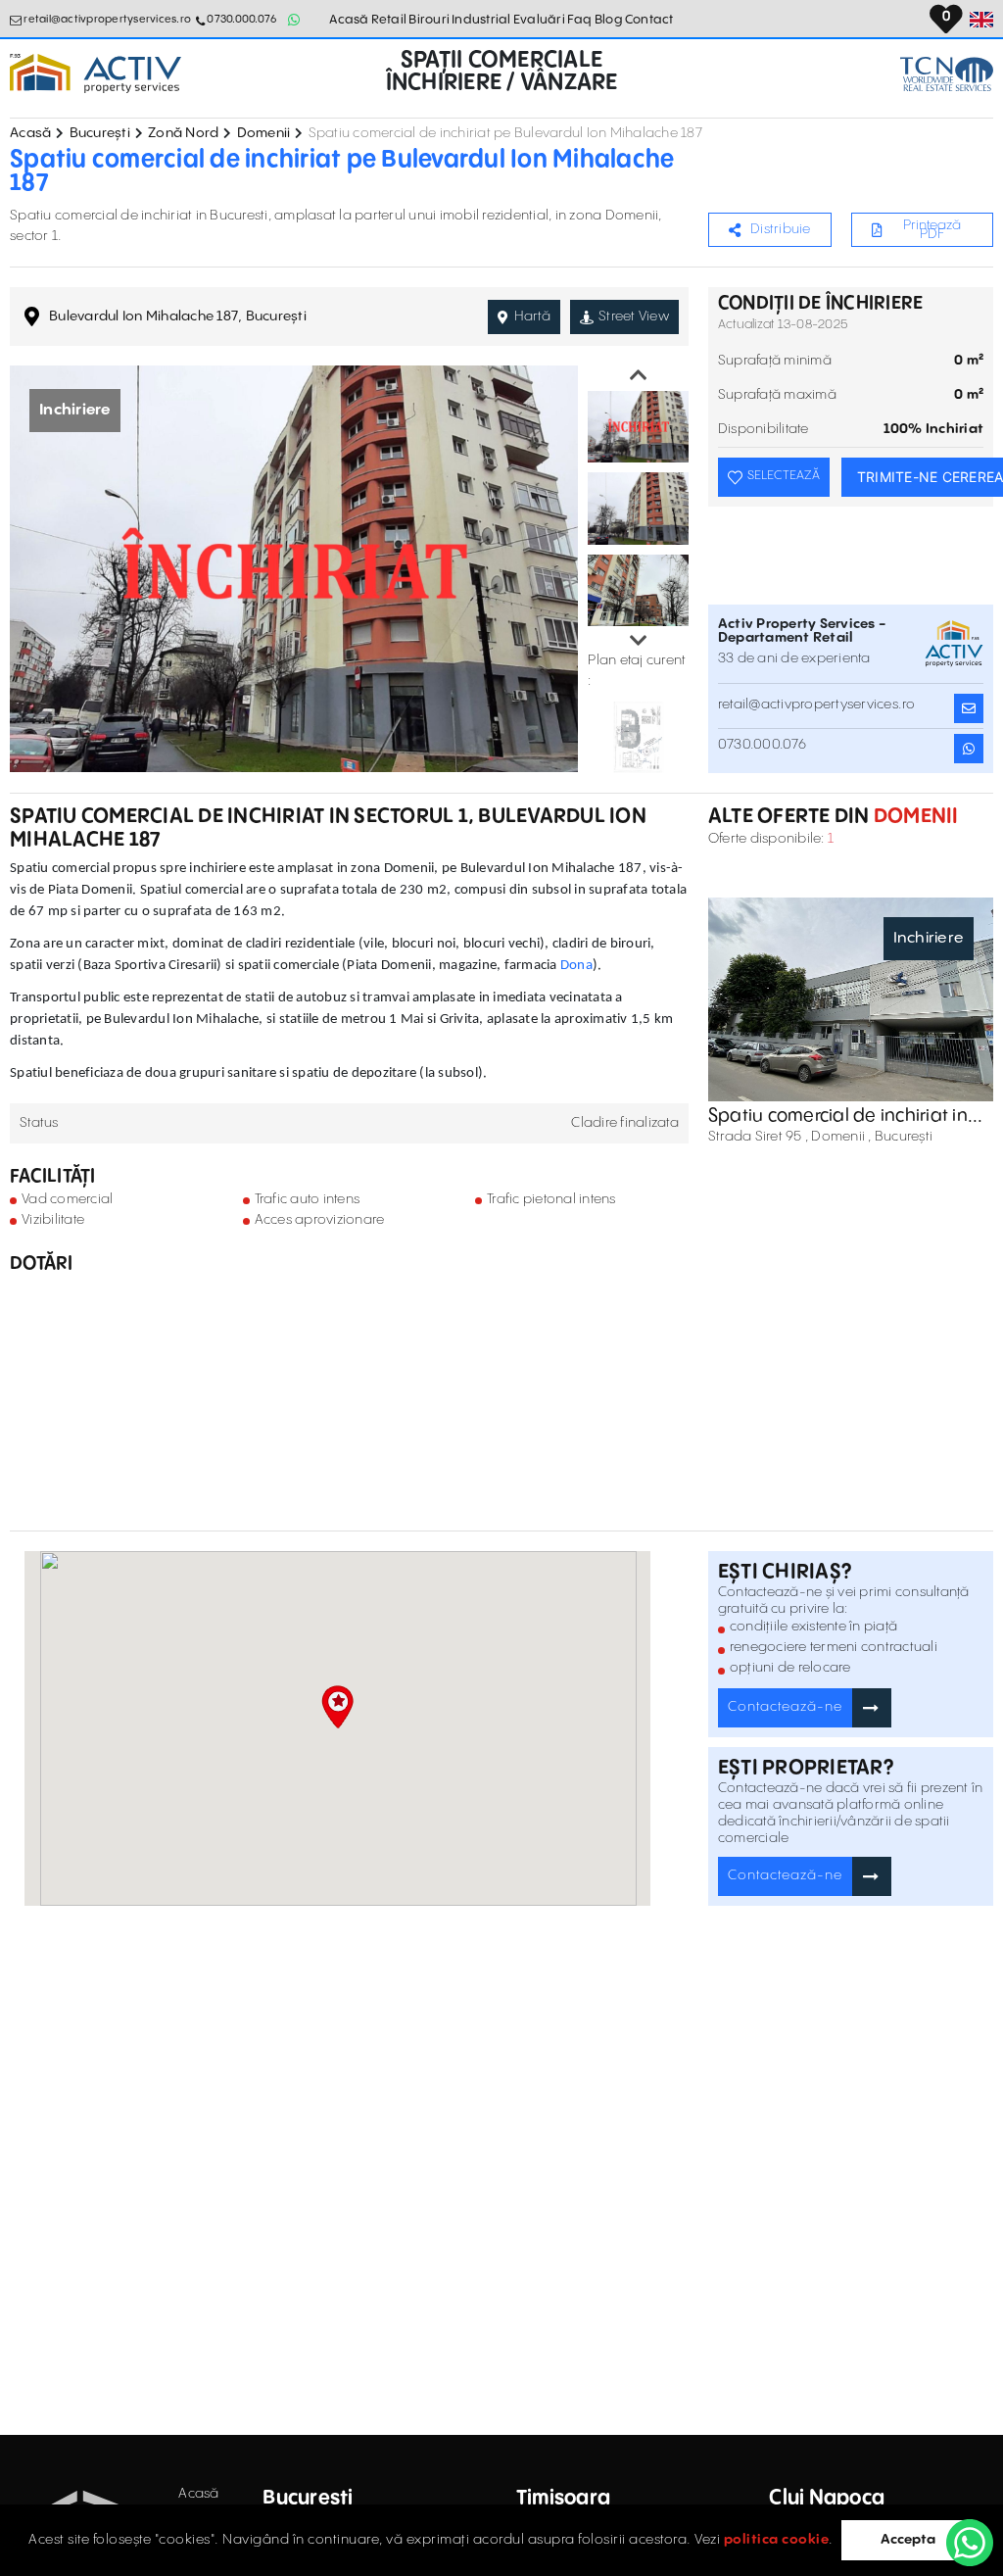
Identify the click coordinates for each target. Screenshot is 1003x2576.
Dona (576, 966)
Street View (634, 316)
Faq (580, 20)
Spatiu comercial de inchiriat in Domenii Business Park (838, 1116)
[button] (337, 1707)
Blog (609, 20)
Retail (389, 20)
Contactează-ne (785, 1707)
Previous (639, 375)
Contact (649, 20)
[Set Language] (981, 20)
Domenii (264, 133)
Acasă (349, 20)
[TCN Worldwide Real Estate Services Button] (947, 74)
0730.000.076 (241, 20)
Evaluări (539, 20)
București (100, 133)
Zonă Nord (183, 133)
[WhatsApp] (970, 2543)
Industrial (481, 20)
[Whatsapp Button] (294, 20)
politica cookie (777, 2540)
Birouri (429, 20)
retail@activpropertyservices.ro (107, 20)
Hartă (532, 316)
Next (639, 641)
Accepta (908, 2540)
